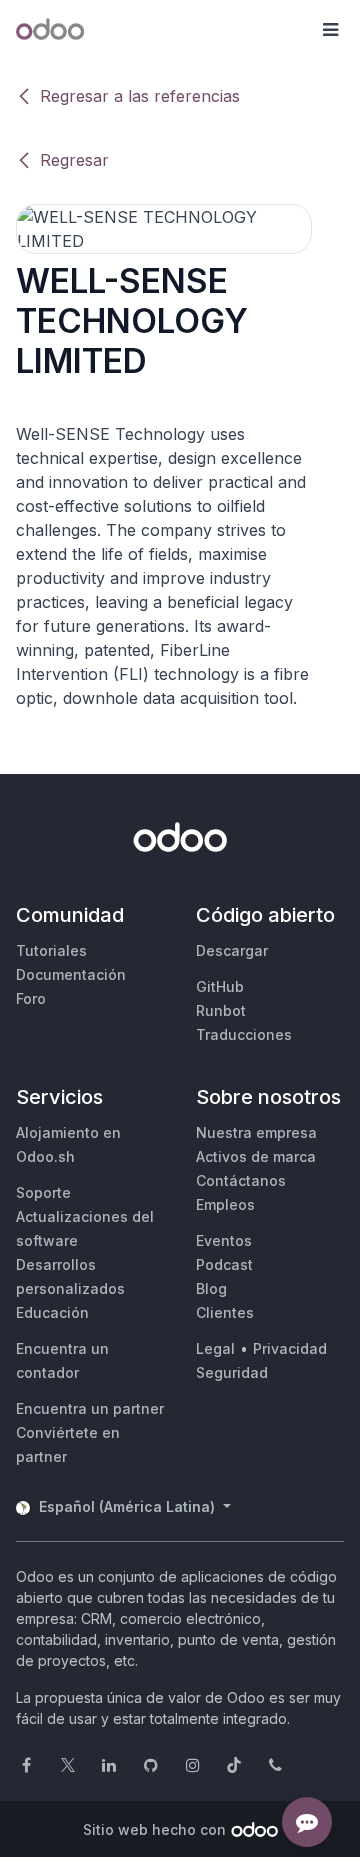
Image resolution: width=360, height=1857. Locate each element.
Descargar (232, 950)
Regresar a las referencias (140, 96)
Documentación (71, 974)
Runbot (221, 1010)
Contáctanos (241, 1180)
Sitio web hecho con (154, 1829)
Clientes (225, 1312)
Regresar (74, 160)
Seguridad (232, 1372)
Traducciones (244, 1034)
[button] (330, 30)
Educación (52, 1312)
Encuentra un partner (90, 1408)
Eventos (224, 1240)
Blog (211, 1288)
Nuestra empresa (256, 1132)
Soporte (43, 1192)
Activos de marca (256, 1156)
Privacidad (290, 1348)
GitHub (220, 986)
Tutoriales (51, 950)
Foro (31, 998)
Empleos (225, 1204)
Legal (215, 1348)
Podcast (224, 1264)
